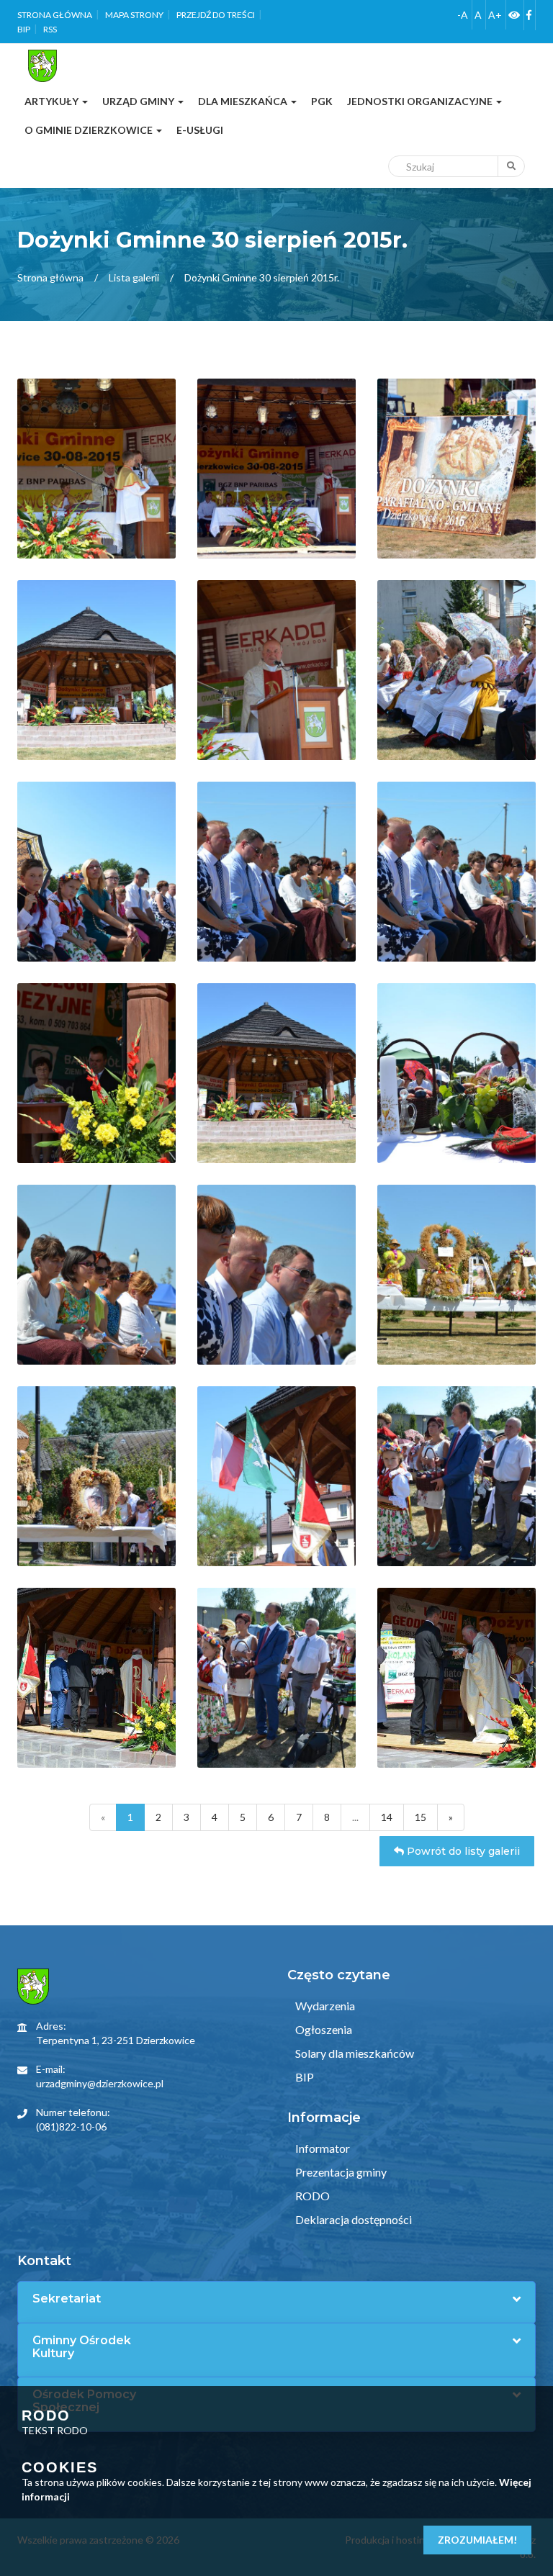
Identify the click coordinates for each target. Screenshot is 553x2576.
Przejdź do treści (216, 15)
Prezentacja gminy (340, 2172)
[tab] (276, 2299)
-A (463, 15)
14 (387, 1817)
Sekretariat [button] (67, 2299)
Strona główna (55, 15)
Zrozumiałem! (477, 2540)
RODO (311, 2196)
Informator (322, 2148)
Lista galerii (134, 277)
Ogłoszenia (323, 2029)
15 (421, 1817)
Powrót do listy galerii (462, 1851)
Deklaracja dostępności (352, 2219)
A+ (495, 15)
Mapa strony (134, 15)
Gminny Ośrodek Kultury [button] (82, 2347)
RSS (50, 29)
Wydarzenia (324, 2006)
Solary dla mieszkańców (354, 2053)
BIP (24, 29)
